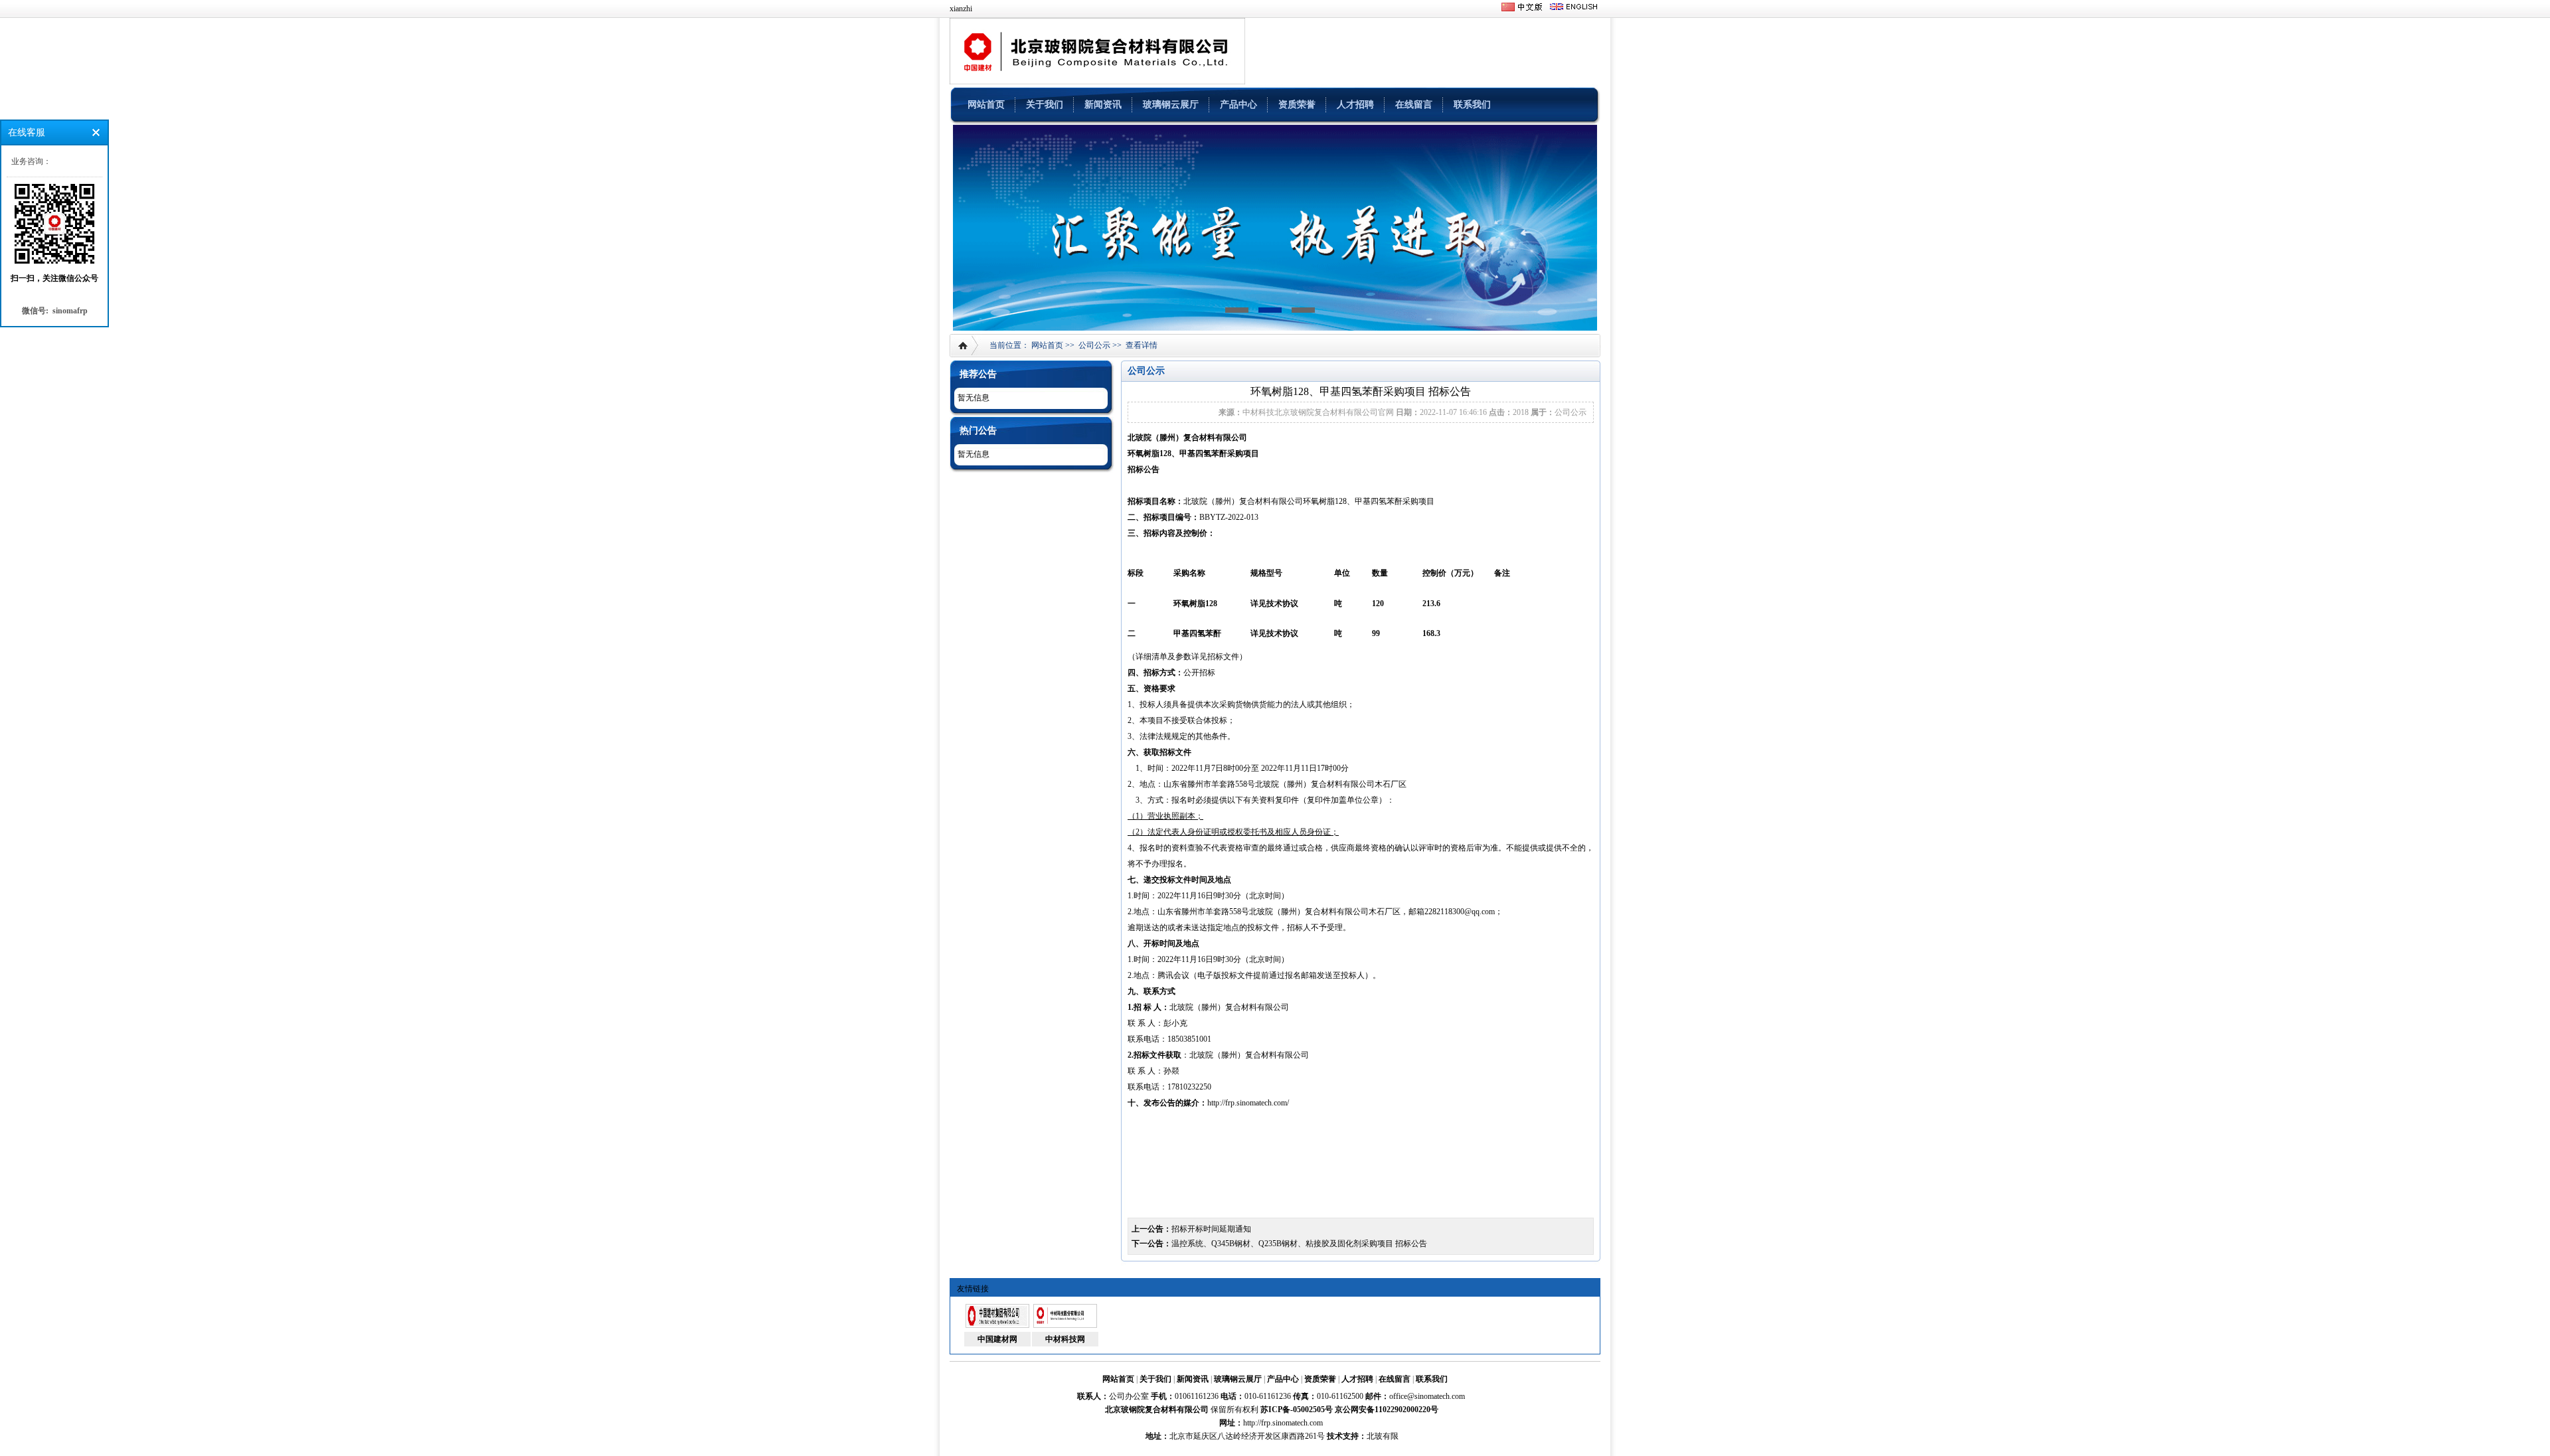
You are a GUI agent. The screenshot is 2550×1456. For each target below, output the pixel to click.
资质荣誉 (1297, 105)
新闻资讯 (1103, 105)
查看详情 (1142, 345)
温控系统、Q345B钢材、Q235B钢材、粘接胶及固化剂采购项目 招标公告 (1299, 1244)
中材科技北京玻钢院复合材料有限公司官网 (1318, 412)
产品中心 (1238, 105)
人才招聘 (1355, 105)
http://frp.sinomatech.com (1283, 1423)
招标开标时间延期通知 (1211, 1229)
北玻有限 (1383, 1436)
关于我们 (1045, 105)
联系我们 (1472, 105)
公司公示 (1094, 345)
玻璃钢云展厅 (1171, 105)
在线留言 (1414, 105)
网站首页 (986, 105)
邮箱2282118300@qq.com (1452, 912)
